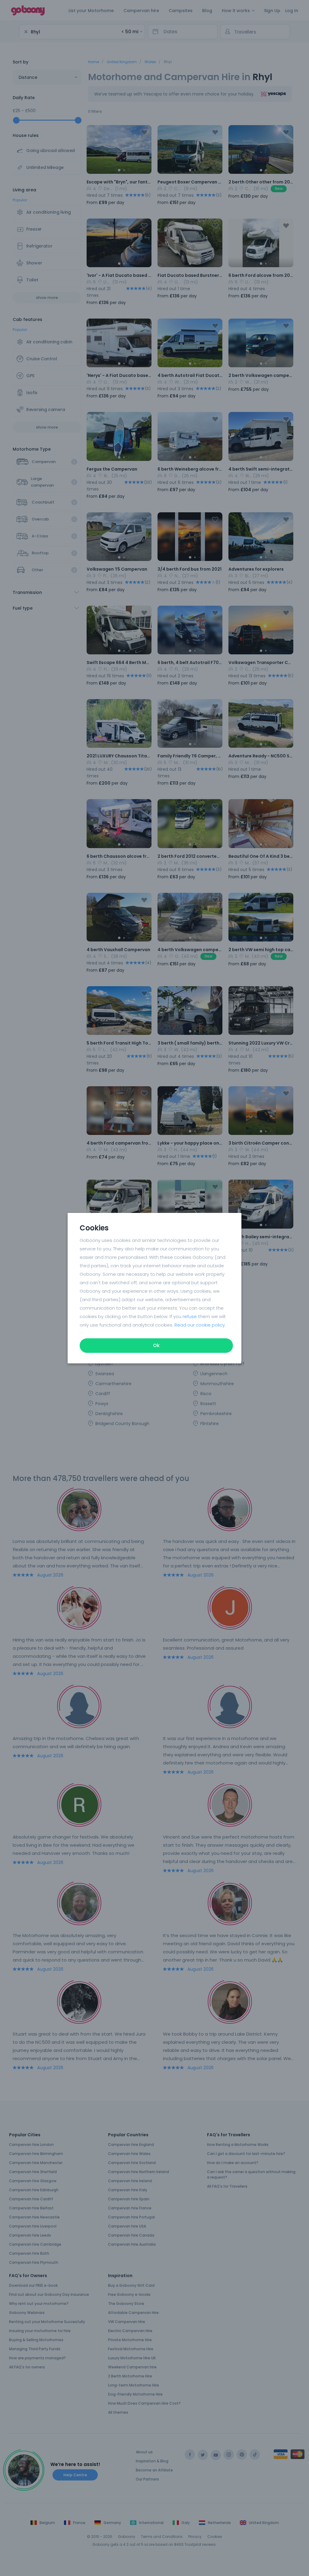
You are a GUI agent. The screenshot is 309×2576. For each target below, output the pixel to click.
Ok (156, 1345)
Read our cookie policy (200, 1325)
